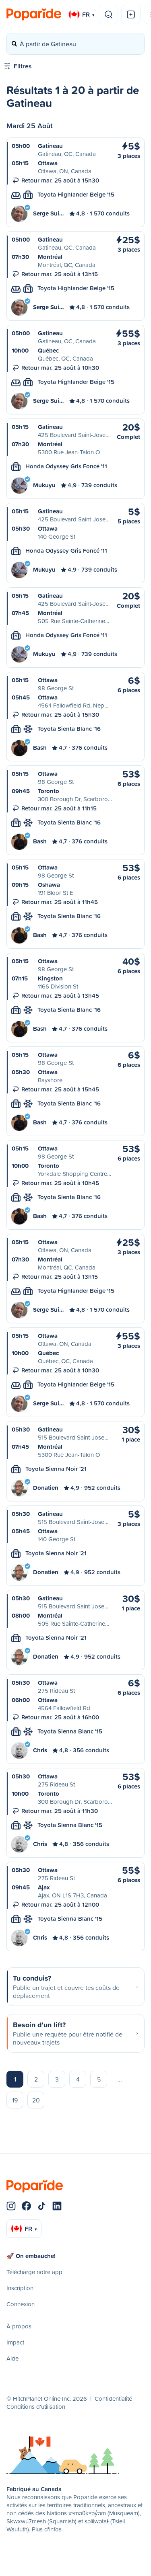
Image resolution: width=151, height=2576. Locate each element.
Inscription (20, 2288)
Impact (15, 2342)
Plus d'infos (47, 2529)
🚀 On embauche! (31, 2256)
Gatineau (50, 146)
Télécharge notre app (34, 2272)
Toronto (49, 791)
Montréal (50, 257)
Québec (48, 350)
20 (36, 2100)
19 (15, 2100)
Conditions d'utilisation (36, 2407)
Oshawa (49, 885)
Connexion (21, 2304)
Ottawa (48, 163)
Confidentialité (113, 2399)
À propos (19, 2326)
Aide (12, 2358)
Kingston (50, 978)
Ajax (44, 1887)
